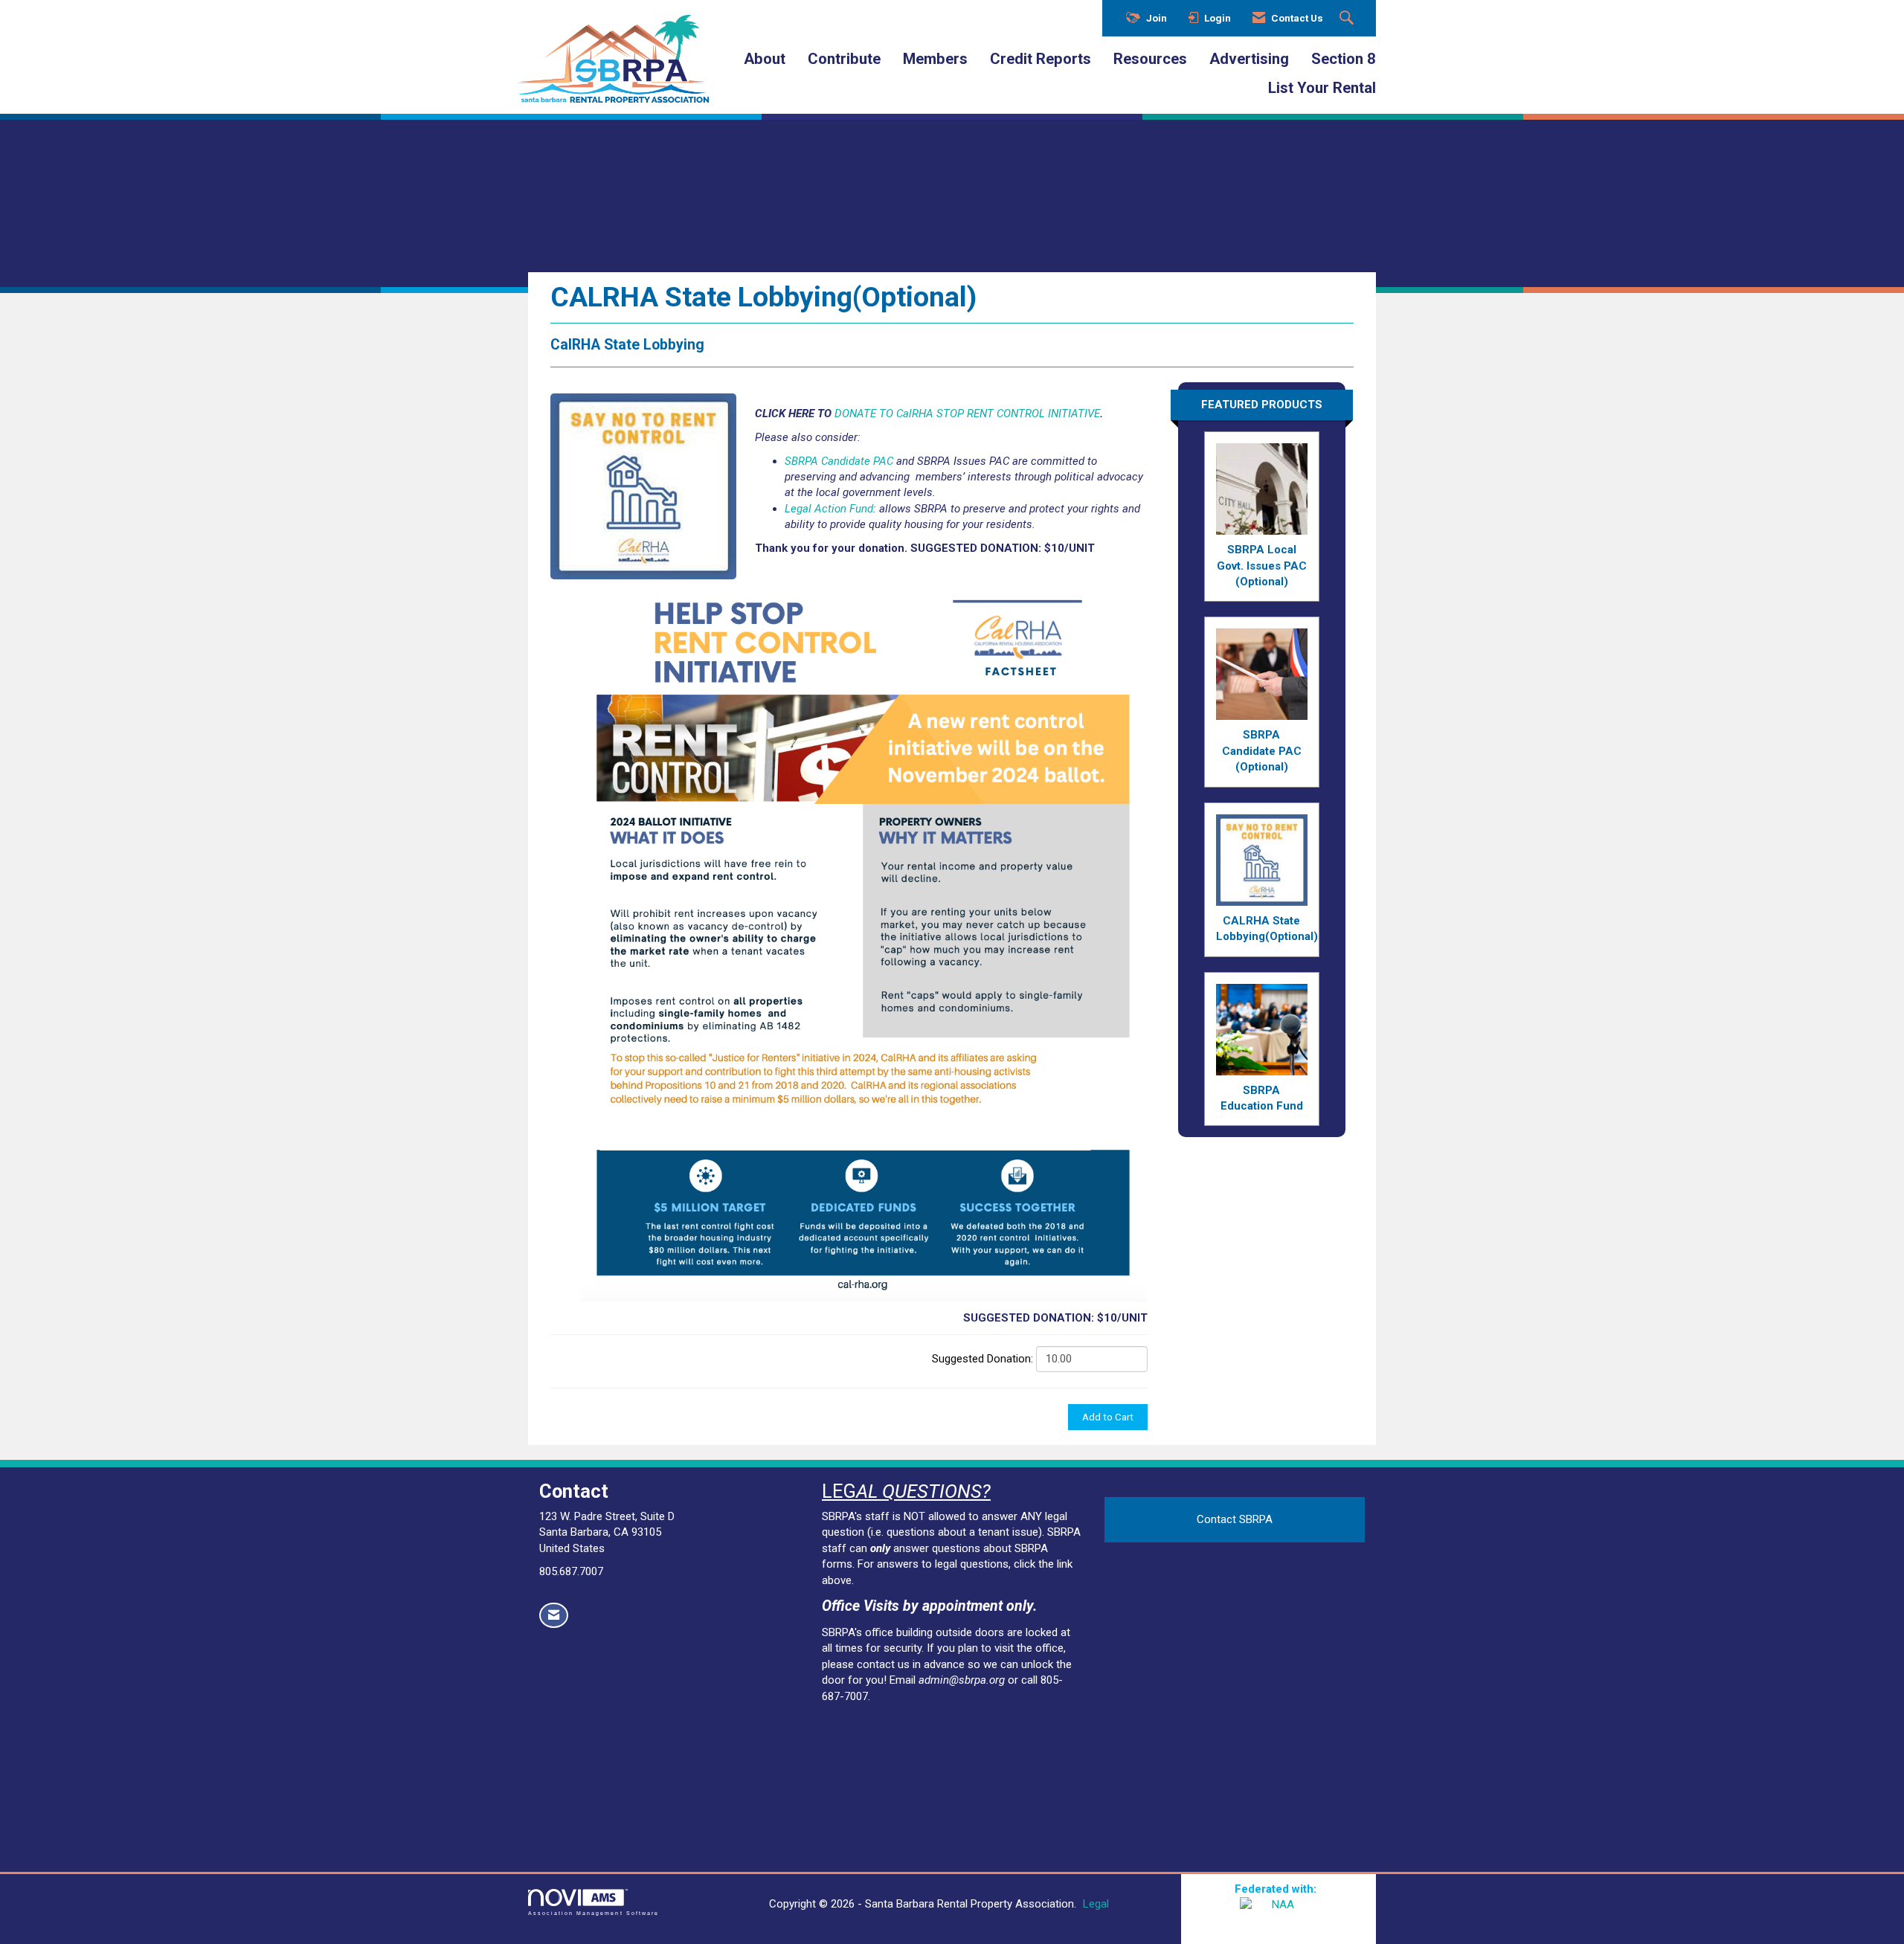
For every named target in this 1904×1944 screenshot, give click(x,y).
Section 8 (1344, 59)
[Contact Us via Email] (554, 1616)
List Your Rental (1322, 88)
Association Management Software (594, 1913)
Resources (1150, 59)
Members (935, 59)
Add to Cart (1108, 1417)
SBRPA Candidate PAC (839, 461)
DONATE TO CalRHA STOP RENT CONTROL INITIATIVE (967, 413)
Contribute (844, 59)
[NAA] (1279, 1916)
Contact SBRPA (1235, 1519)
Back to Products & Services (637, 245)
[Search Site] (1348, 19)
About (765, 59)
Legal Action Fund (829, 509)
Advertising (1249, 59)
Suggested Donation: (982, 1359)
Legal (1096, 1904)
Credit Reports (1041, 59)
